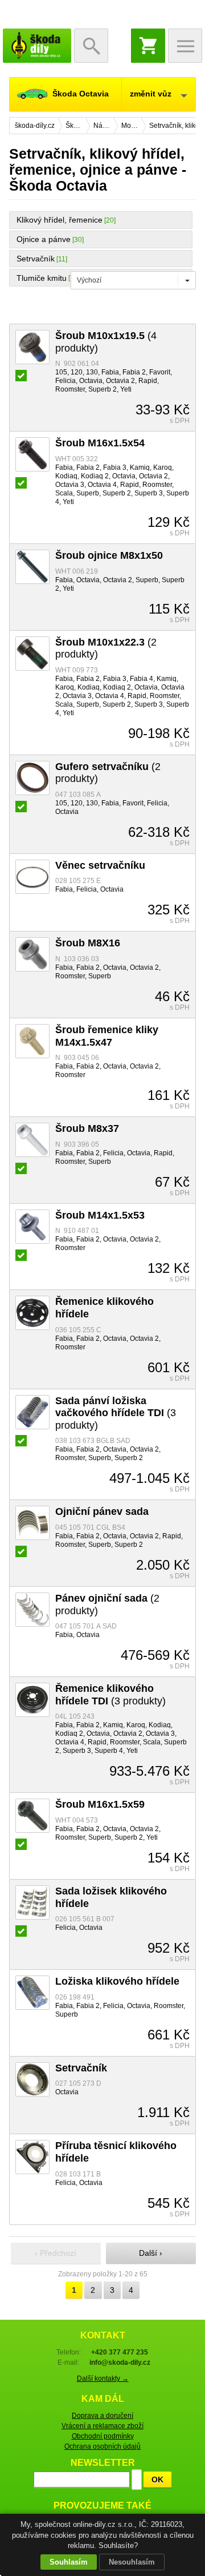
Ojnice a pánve (44, 239)
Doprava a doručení (102, 2416)
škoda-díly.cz (37, 46)
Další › (151, 2253)
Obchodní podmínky (103, 2436)
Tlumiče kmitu (42, 278)
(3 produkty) (116, 1413)
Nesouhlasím (132, 2562)
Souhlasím (69, 2562)
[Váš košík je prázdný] (148, 46)
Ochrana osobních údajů (102, 2446)
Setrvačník (36, 259)
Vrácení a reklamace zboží (102, 2426)
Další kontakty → (103, 2379)
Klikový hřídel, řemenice (60, 220)
